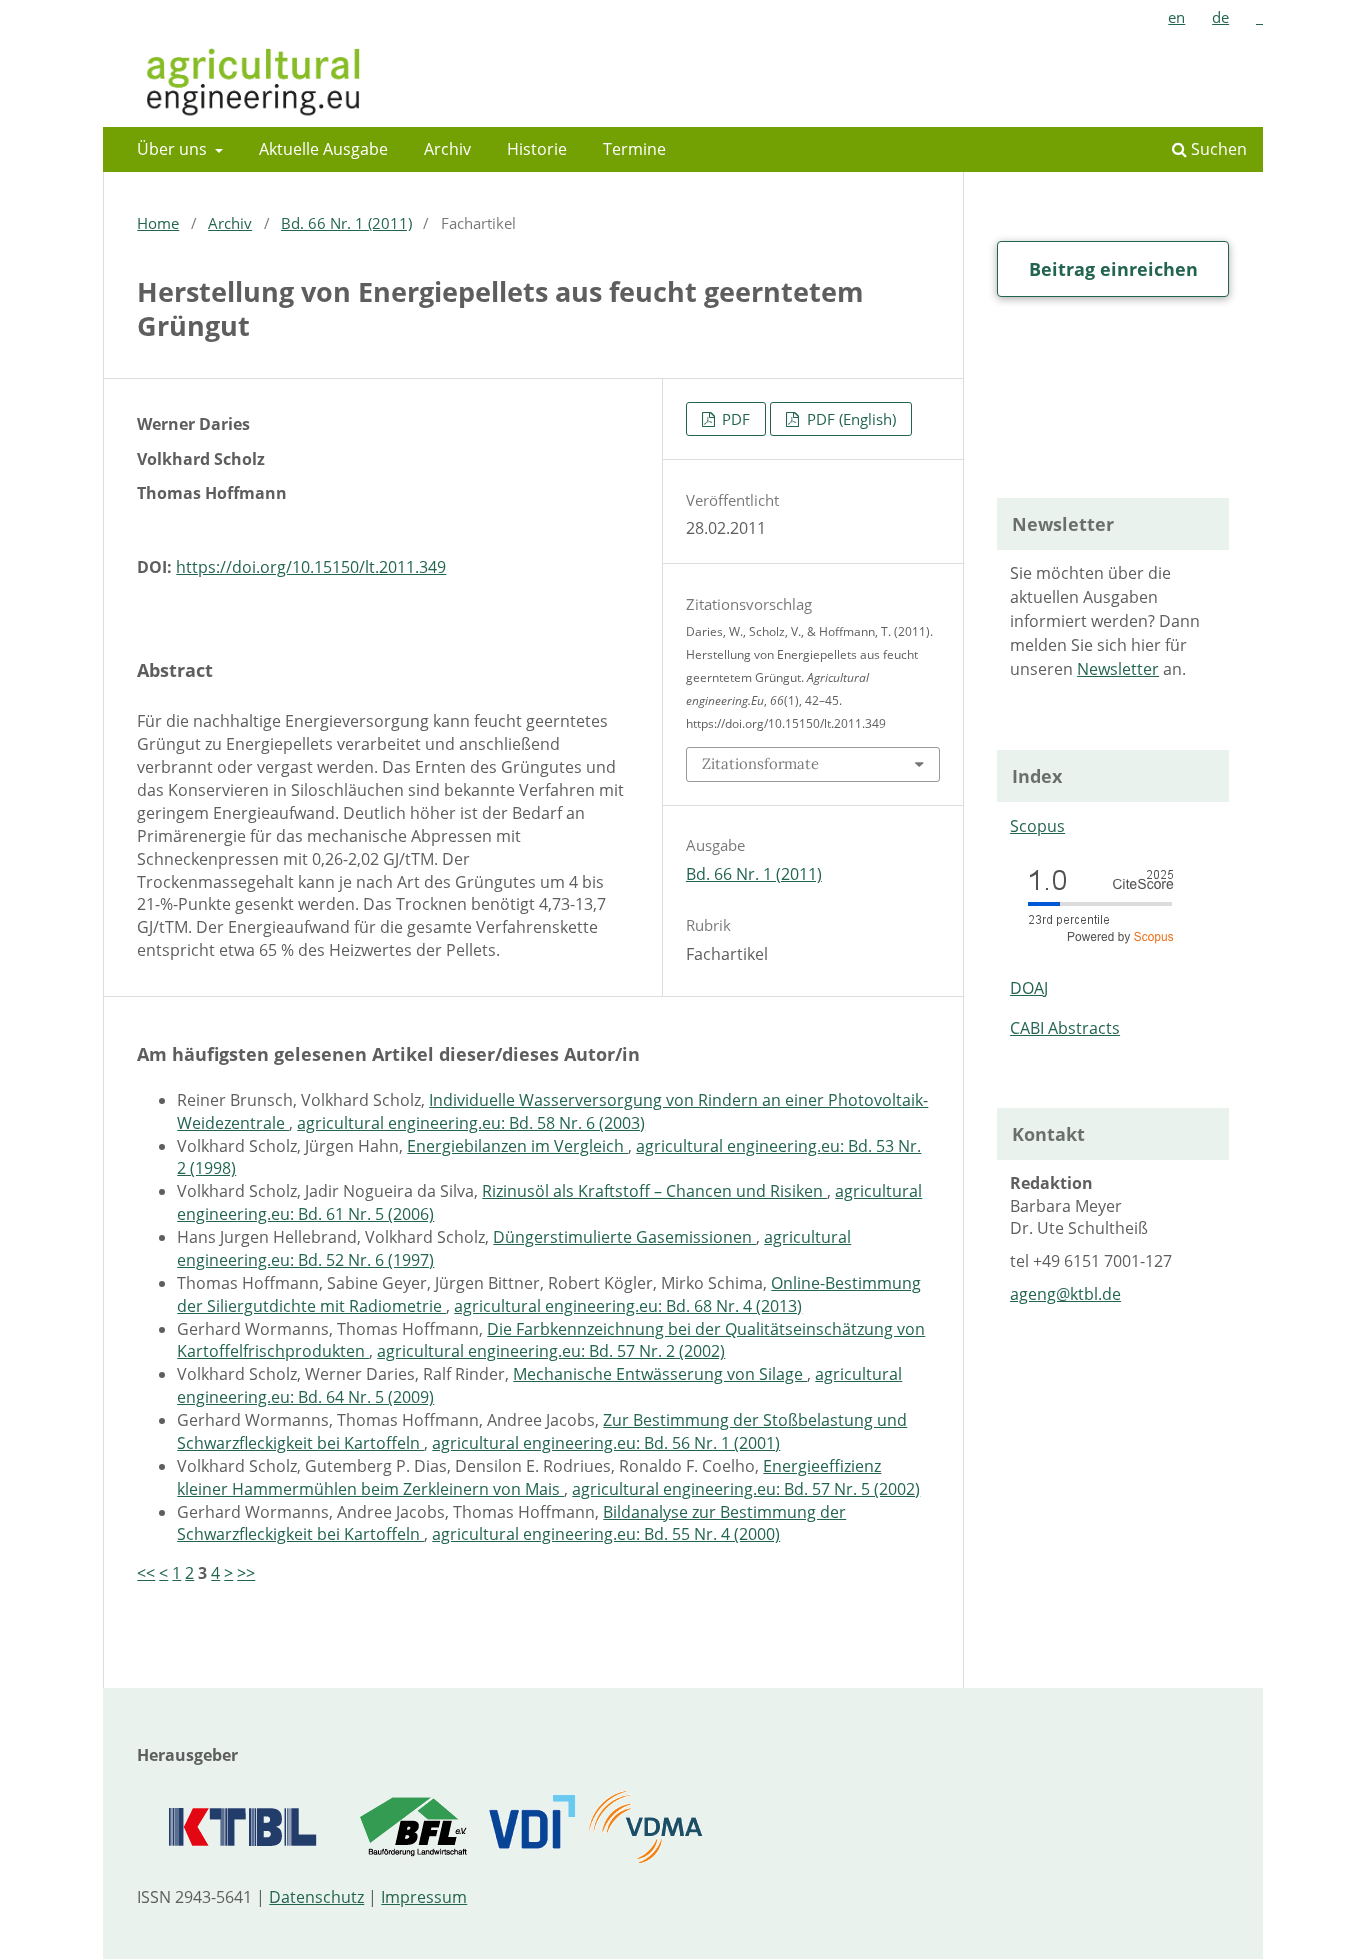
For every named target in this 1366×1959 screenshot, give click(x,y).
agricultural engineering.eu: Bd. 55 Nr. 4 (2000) (606, 1534)
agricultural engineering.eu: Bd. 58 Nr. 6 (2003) (471, 1123)
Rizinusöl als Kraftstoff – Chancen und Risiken (654, 1191)
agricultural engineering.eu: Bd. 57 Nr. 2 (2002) (551, 1351)
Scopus (1037, 826)
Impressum (424, 1897)
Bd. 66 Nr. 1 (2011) (346, 223)
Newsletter (1118, 669)
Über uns (174, 149)
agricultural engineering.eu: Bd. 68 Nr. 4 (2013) (628, 1306)
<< (146, 1573)
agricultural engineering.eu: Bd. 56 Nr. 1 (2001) (606, 1443)
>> (246, 1573)
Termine (634, 149)
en (1176, 17)
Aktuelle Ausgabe (323, 149)
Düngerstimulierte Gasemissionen (624, 1237)
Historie (537, 149)
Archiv (447, 149)
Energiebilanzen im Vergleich (517, 1146)
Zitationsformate (760, 763)
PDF (734, 419)
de (1220, 17)
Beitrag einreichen (1113, 269)
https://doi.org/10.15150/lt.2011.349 (311, 567)
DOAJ (1029, 988)
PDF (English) (849, 419)
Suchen (1217, 149)
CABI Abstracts (1065, 1028)
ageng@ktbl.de (1065, 1294)
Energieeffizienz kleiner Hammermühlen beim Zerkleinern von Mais (529, 1477)
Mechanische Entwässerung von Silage (660, 1374)
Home (158, 223)
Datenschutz (316, 1897)
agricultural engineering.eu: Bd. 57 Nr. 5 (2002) (746, 1489)
